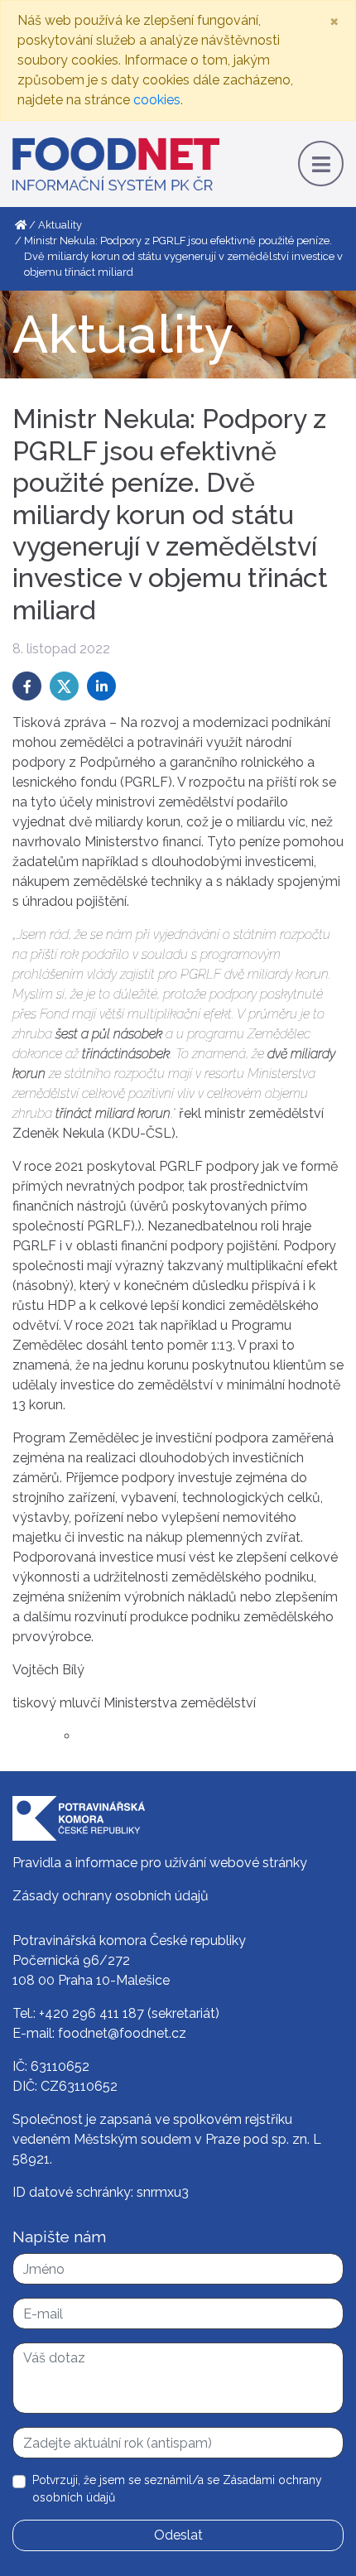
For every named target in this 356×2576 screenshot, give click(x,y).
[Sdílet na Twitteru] (64, 686)
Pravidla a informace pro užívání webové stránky (160, 1863)
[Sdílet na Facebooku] (27, 686)
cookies (157, 100)
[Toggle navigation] (321, 164)
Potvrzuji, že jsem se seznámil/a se (177, 2489)
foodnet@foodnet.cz (122, 2033)
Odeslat (178, 2535)
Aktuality (60, 225)
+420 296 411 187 (91, 2013)
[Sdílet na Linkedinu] (101, 686)
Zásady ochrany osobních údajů (111, 1896)
